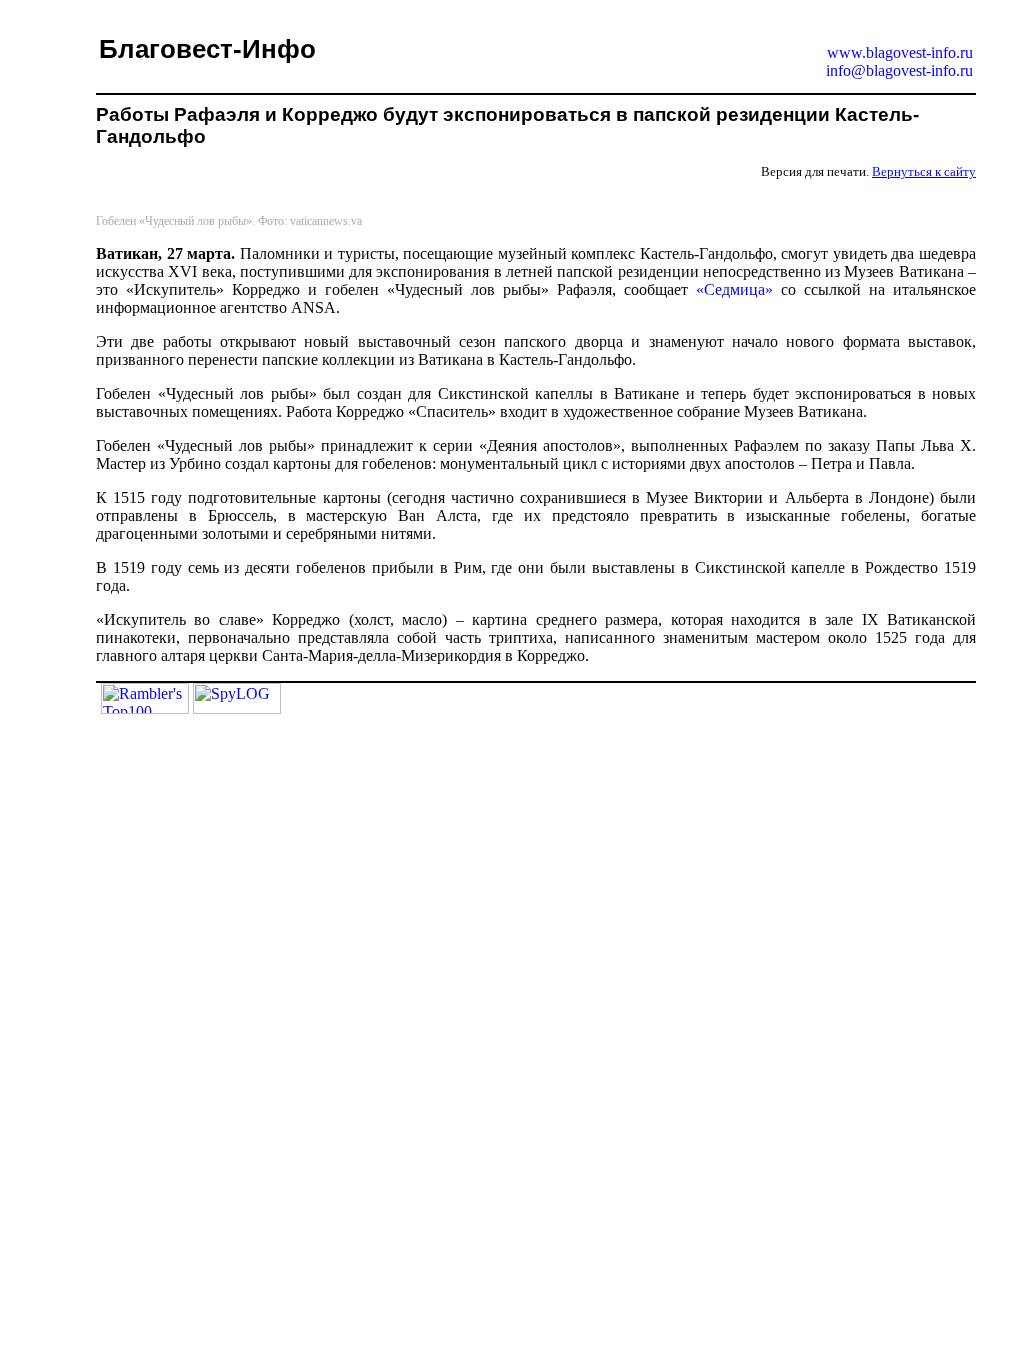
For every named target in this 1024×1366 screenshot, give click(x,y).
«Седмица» (734, 289)
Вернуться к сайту (924, 171)
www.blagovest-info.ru (900, 52)
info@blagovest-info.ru (899, 70)
